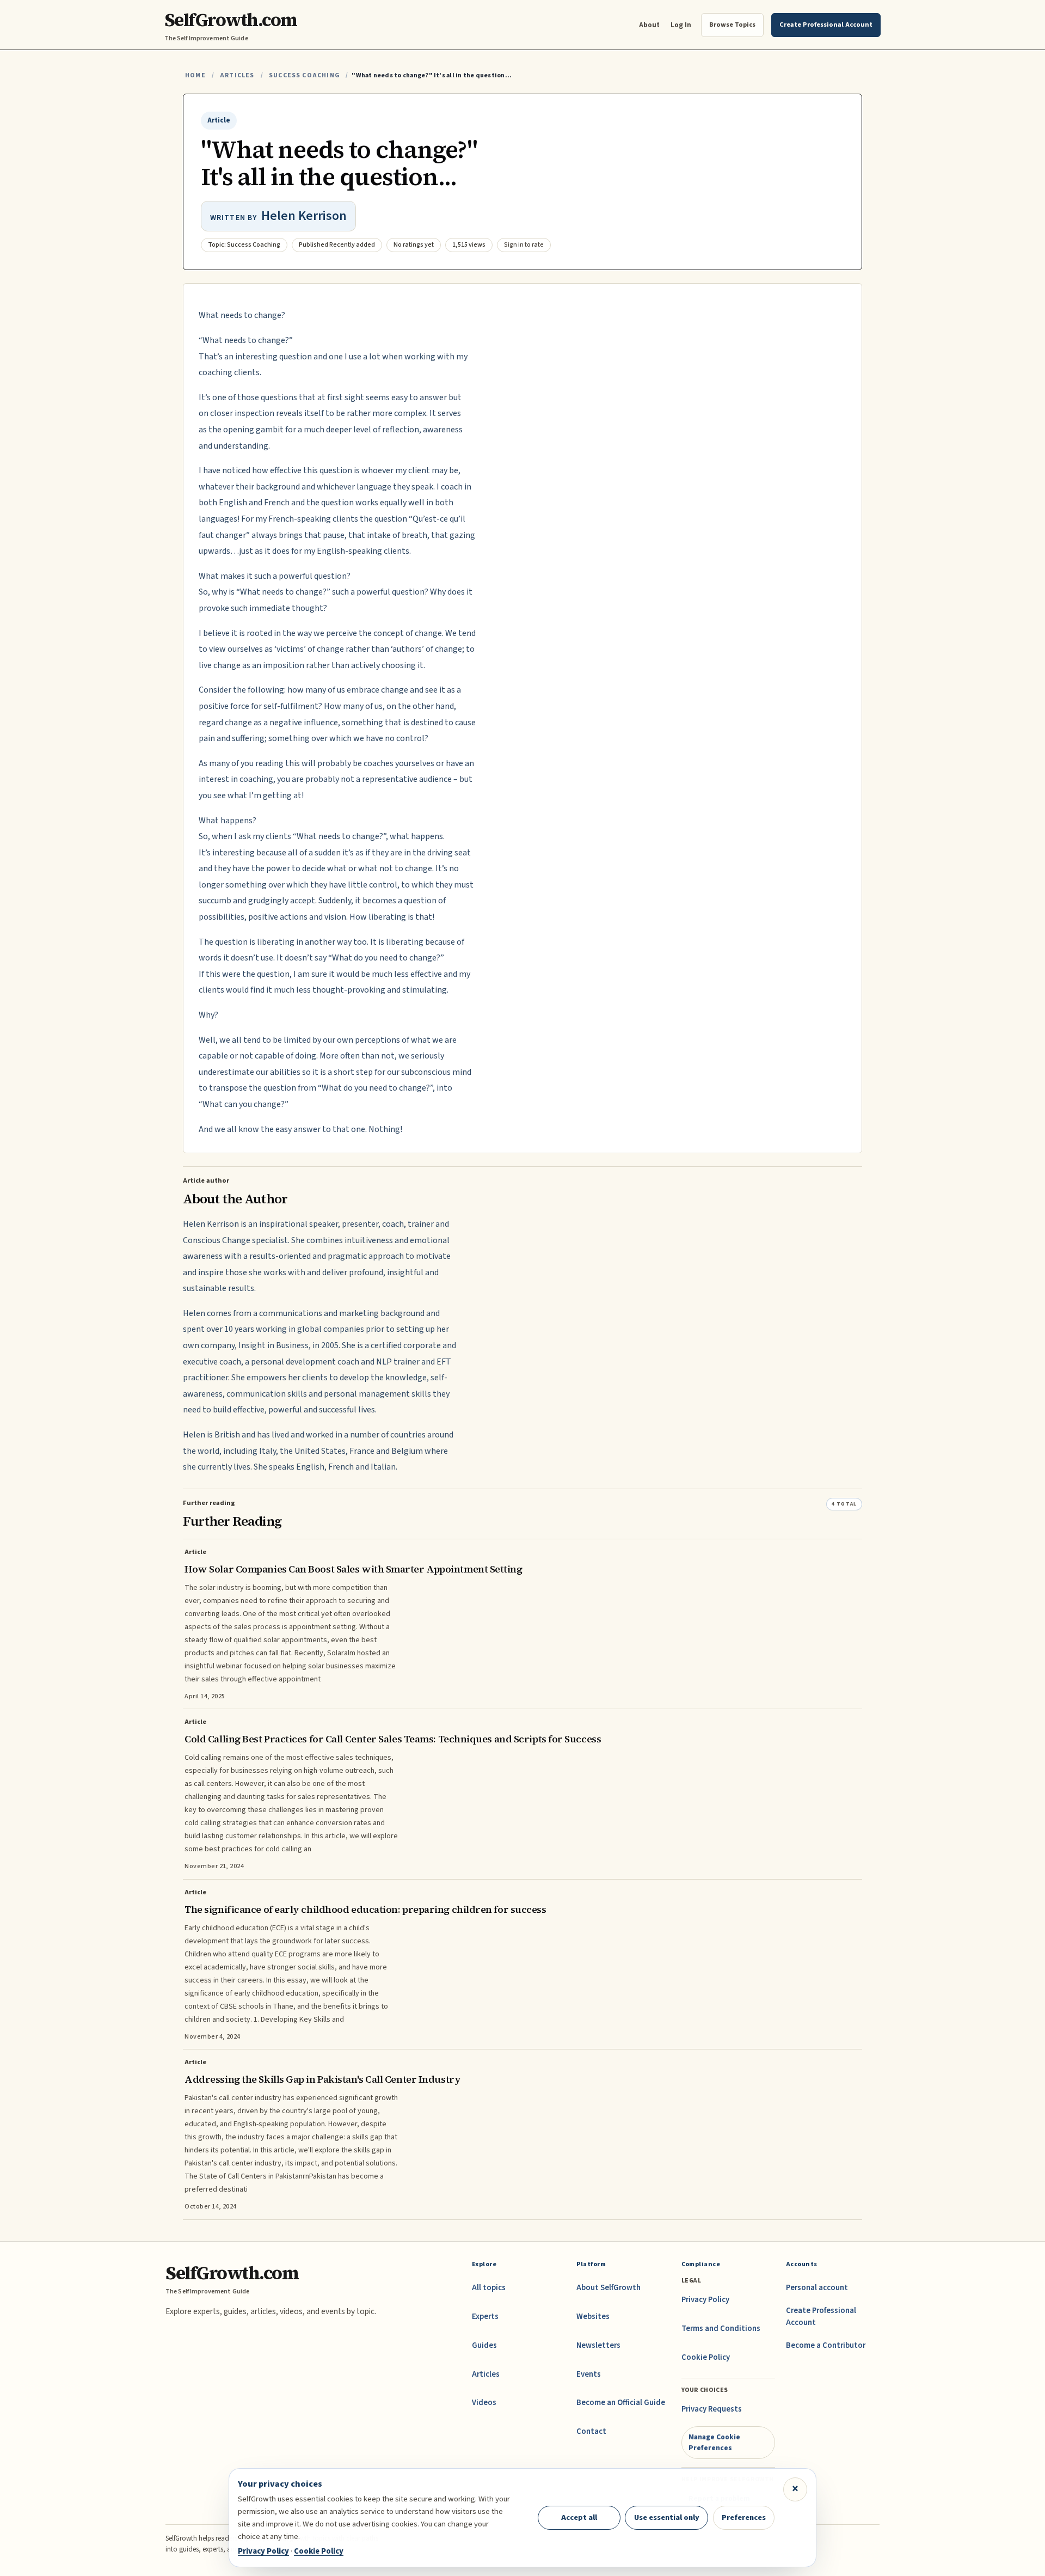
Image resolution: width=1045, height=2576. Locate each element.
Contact (591, 2431)
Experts (485, 2317)
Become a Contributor (826, 2345)
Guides (484, 2345)
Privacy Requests (712, 2409)
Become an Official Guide (621, 2403)
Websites (593, 2317)
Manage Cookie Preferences (714, 2442)
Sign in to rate (524, 245)
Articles (237, 75)
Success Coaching (304, 75)
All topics (489, 2288)
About (649, 25)
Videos (484, 2403)
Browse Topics (732, 25)
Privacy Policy (705, 2300)
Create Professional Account (821, 2317)
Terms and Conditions (721, 2329)
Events (589, 2374)
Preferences (744, 2517)
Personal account (817, 2288)
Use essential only (667, 2517)
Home (195, 75)
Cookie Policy (706, 2357)
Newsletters (598, 2345)
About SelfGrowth (608, 2288)
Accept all (579, 2517)
